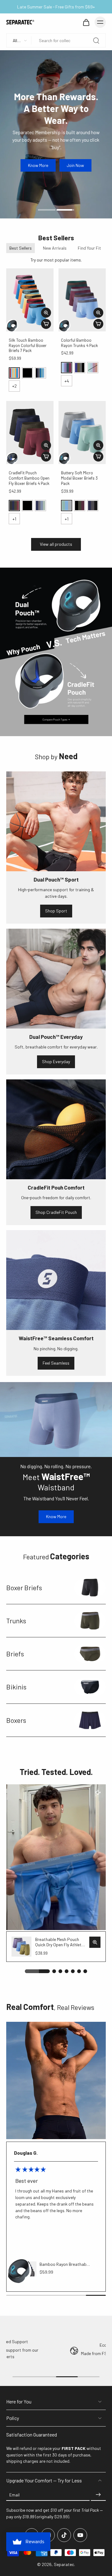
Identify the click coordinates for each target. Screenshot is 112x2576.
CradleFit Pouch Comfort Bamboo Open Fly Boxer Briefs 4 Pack (29, 478)
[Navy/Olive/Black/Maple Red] (14, 506)
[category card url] (90, 1588)
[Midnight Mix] (40, 373)
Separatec (64, 2564)
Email (14, 2495)
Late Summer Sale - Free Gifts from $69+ (56, 7)
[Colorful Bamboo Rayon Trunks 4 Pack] (82, 300)
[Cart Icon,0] (86, 22)
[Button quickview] (46, 313)
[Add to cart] (46, 324)
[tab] (47, 209)
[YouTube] (80, 2535)
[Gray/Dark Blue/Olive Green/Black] (80, 368)
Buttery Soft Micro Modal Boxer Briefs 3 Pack (79, 478)
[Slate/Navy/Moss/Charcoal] (40, 506)
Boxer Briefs (24, 1587)
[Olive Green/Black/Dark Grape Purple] (80, 506)
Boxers (16, 1720)
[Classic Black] (27, 373)
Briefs (15, 1654)
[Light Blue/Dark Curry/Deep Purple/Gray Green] (93, 368)
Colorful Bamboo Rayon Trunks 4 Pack (79, 343)
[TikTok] (64, 2535)
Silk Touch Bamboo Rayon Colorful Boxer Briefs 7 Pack (28, 345)
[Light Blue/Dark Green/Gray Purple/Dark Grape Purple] (67, 368)
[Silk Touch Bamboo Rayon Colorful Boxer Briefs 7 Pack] (30, 300)
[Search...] (96, 41)
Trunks (16, 1620)
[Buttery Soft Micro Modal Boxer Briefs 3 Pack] (82, 433)
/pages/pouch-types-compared (30, 571)
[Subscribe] (98, 2495)
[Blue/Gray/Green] (67, 506)
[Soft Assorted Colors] (14, 373)
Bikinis (16, 1687)
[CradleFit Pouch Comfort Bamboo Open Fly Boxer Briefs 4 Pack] (30, 433)
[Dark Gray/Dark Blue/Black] (93, 506)
